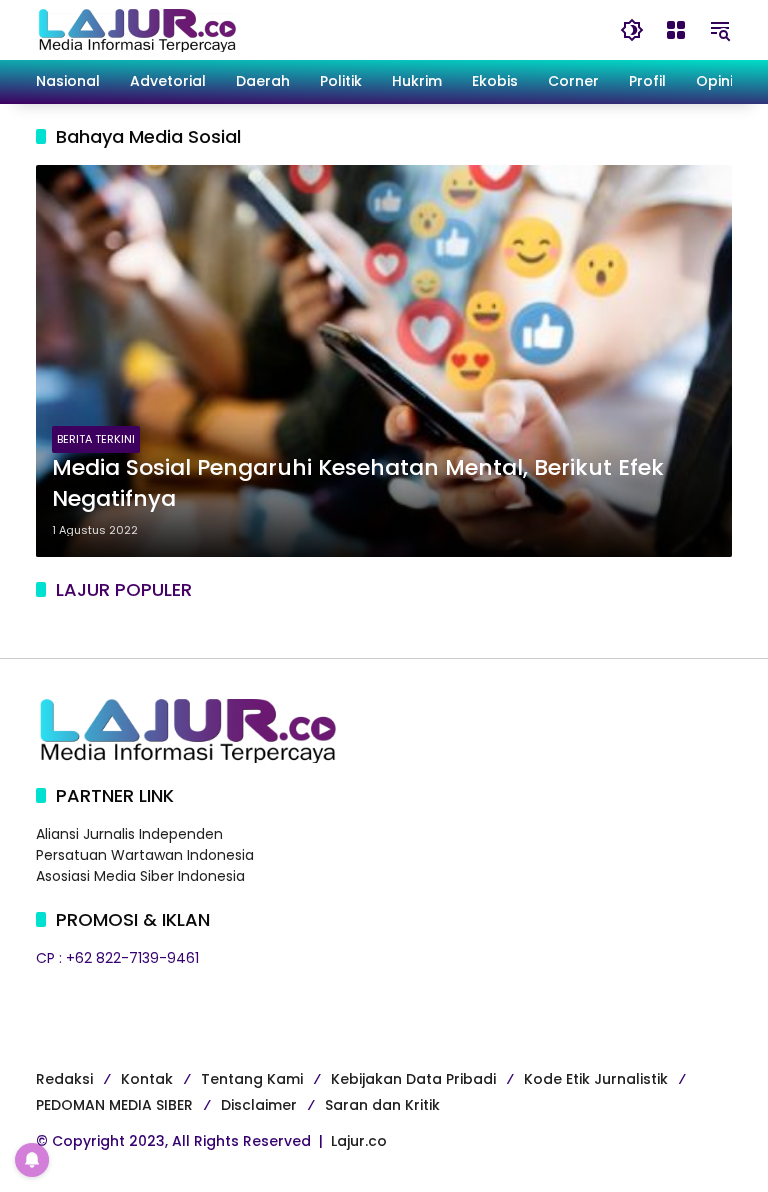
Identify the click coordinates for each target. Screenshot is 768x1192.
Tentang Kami (252, 1079)
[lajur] (136, 29)
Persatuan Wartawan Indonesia (145, 855)
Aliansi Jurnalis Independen (129, 834)
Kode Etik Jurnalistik (596, 1079)
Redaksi (64, 1079)
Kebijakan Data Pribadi (413, 1079)
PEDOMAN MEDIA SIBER (114, 1105)
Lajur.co (359, 1141)
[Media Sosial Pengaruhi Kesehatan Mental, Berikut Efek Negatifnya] (384, 361)
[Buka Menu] (676, 30)
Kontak (147, 1079)
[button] (632, 30)
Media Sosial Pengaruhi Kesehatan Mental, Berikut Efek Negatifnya (358, 483)
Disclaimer (259, 1105)
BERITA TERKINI (96, 439)
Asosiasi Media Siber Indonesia (140, 876)
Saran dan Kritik (382, 1105)
